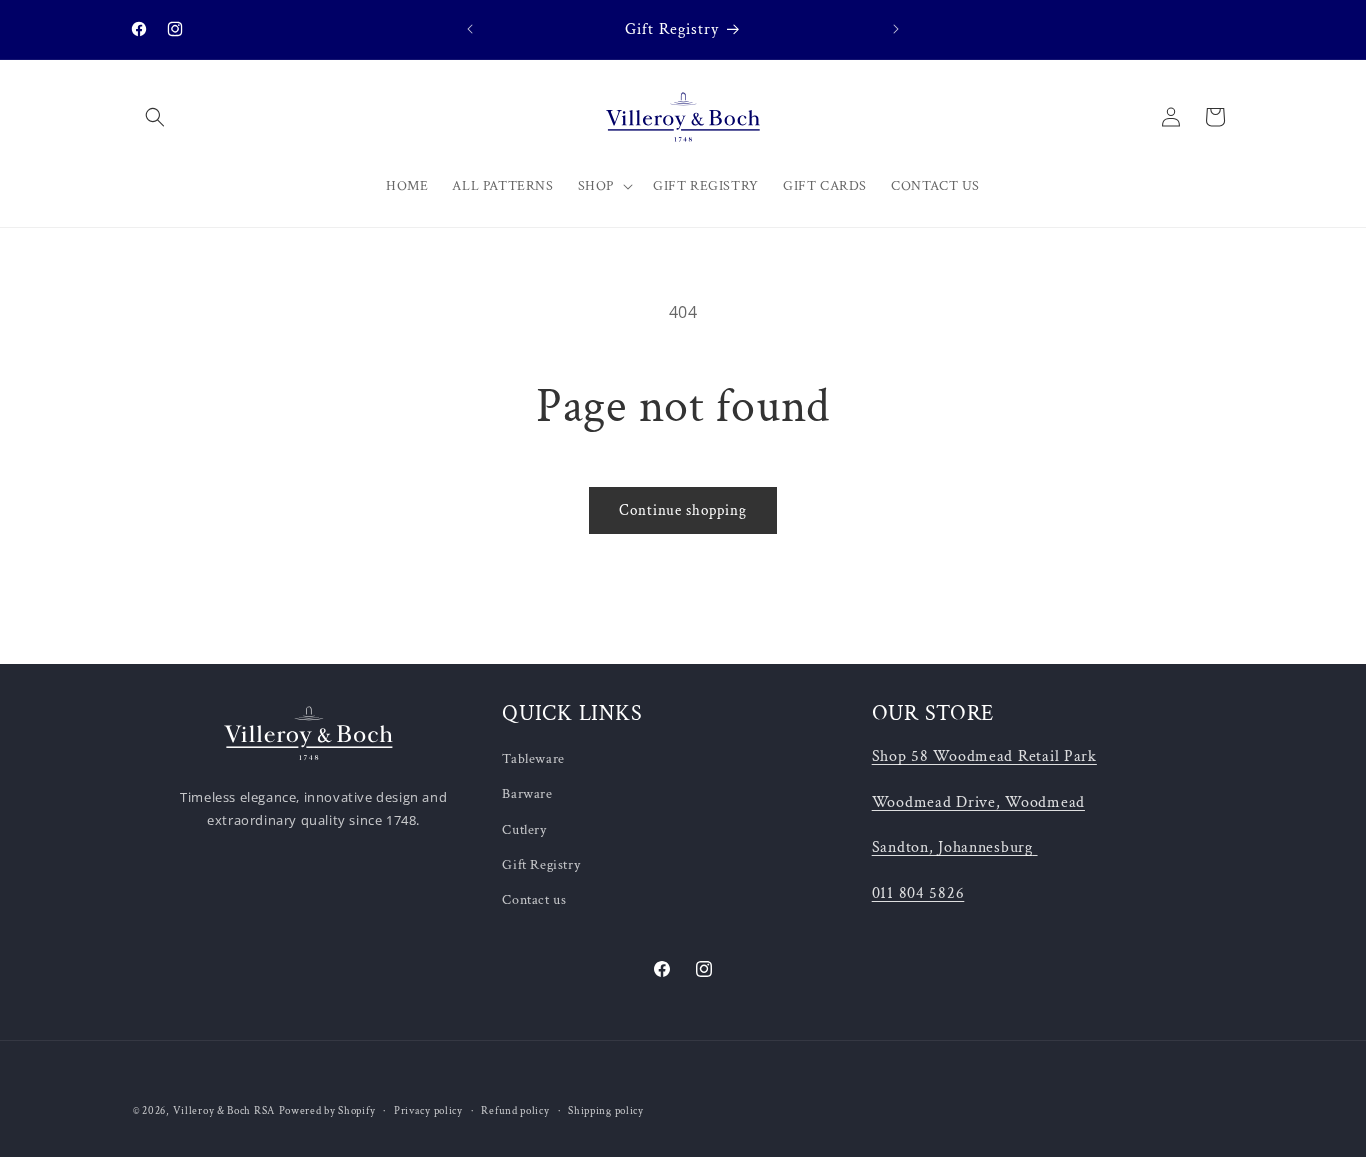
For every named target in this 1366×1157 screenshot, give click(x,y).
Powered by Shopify (327, 1111)
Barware (527, 794)
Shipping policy (606, 1111)
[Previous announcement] (470, 29)
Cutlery (524, 830)
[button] (155, 117)
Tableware (533, 759)
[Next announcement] (896, 29)
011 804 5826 (918, 893)
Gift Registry (541, 865)
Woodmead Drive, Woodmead (978, 802)
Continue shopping (683, 510)
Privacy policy (428, 1111)
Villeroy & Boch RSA (224, 1111)
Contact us (534, 900)
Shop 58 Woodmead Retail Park (984, 756)
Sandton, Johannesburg (952, 847)
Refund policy (515, 1111)
